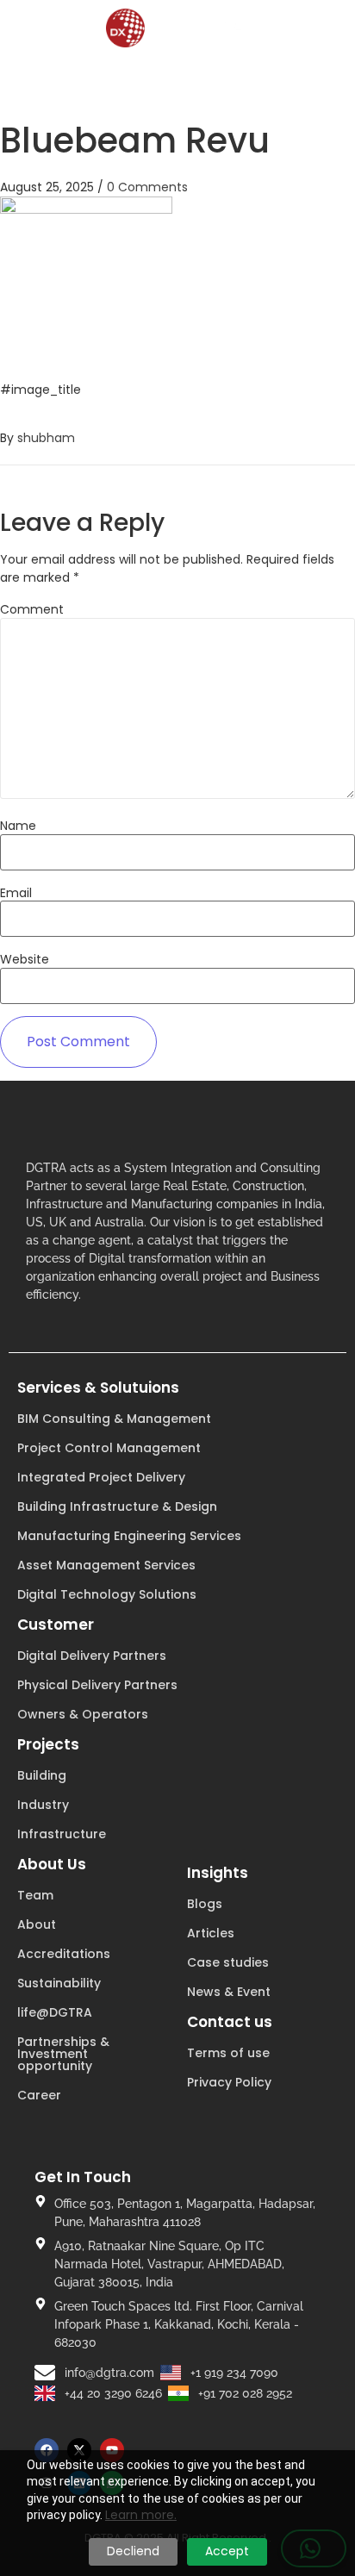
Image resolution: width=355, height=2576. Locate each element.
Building (42, 1775)
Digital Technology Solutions (107, 1594)
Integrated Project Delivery (101, 1477)
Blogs (205, 1904)
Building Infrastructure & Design (117, 1506)
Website (25, 959)
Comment (32, 609)
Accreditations (64, 1954)
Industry (43, 1805)
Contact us (230, 2022)
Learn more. (141, 2515)
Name (18, 826)
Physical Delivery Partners (97, 1685)
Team (35, 1895)
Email (16, 893)
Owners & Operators (83, 1714)
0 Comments (147, 187)
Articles (211, 1933)
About (37, 1924)
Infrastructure (62, 1834)
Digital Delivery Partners (92, 1656)
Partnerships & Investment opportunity (63, 2054)
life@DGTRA (55, 2012)
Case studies (228, 1962)
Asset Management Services (106, 1565)
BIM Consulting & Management (114, 1419)
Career (39, 2095)
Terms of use (228, 2053)
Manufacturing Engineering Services (129, 1536)
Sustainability (59, 1983)
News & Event (229, 1992)
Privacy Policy (229, 2082)
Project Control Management (109, 1448)
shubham (46, 438)
